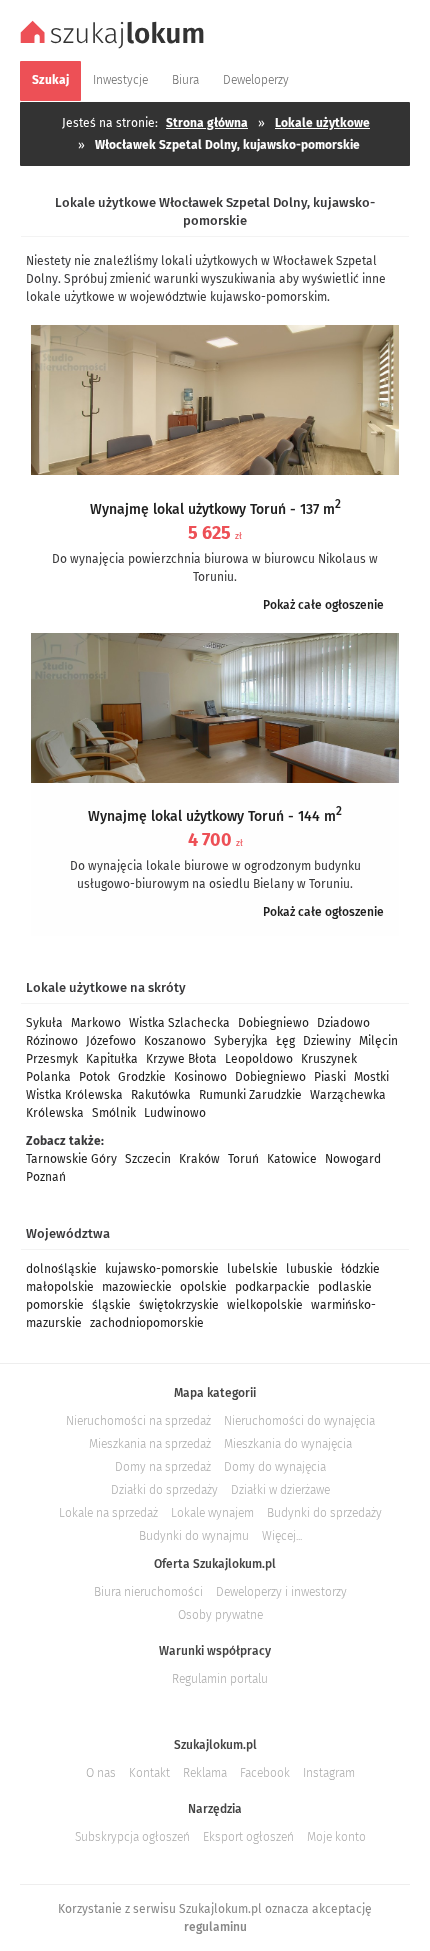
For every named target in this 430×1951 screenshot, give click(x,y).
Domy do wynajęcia (275, 1467)
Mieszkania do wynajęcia (288, 1444)
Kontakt (149, 1773)
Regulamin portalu (220, 1679)
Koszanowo (175, 1041)
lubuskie (309, 1269)
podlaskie (345, 1287)
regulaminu (215, 1927)
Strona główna (207, 123)
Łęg (285, 1041)
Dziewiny (327, 1041)
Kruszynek (329, 1059)
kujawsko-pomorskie (162, 1269)
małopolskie (60, 1287)
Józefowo (111, 1041)
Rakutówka (161, 1095)
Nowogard (353, 1159)
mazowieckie (137, 1287)
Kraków (199, 1159)
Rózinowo (52, 1041)
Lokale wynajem (212, 1513)
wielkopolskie (265, 1305)
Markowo (96, 1023)
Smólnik (114, 1113)
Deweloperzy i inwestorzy (281, 1592)
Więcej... (282, 1536)
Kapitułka (112, 1059)
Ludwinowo (175, 1113)
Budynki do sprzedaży (324, 1513)
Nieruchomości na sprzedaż (138, 1421)
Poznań (46, 1177)
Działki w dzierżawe (280, 1490)
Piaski (330, 1077)
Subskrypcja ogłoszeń (132, 1837)
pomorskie (55, 1305)
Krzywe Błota (181, 1059)
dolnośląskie (61, 1269)
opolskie (203, 1287)
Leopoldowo (259, 1059)
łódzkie (360, 1269)
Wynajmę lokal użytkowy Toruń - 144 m (215, 816)
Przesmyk (52, 1059)
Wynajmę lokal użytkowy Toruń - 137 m (215, 509)
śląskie (111, 1305)
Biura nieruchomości (148, 1592)
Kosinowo (200, 1077)
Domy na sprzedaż (163, 1467)
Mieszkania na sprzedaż (150, 1444)
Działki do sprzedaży (164, 1490)
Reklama (205, 1773)
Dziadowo (343, 1023)
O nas (101, 1773)
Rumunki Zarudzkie (250, 1095)
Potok (94, 1077)
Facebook (265, 1773)
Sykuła (44, 1023)
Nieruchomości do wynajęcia (299, 1421)
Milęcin (378, 1041)
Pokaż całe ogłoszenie (323, 605)
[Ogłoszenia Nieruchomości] (115, 46)
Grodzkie (142, 1077)
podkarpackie (272, 1287)
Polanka (48, 1077)
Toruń (243, 1159)
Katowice (292, 1159)
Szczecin (148, 1159)
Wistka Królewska (74, 1095)
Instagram (329, 1773)
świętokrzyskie (179, 1305)
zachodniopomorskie (147, 1323)
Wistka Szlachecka (179, 1023)
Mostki (371, 1077)
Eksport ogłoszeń (248, 1837)
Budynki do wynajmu (194, 1536)
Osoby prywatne (220, 1615)
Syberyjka (241, 1041)
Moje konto (336, 1837)
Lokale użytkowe (322, 123)
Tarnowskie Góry (71, 1159)
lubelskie (252, 1269)
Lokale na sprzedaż (108, 1513)
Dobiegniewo (273, 1023)
